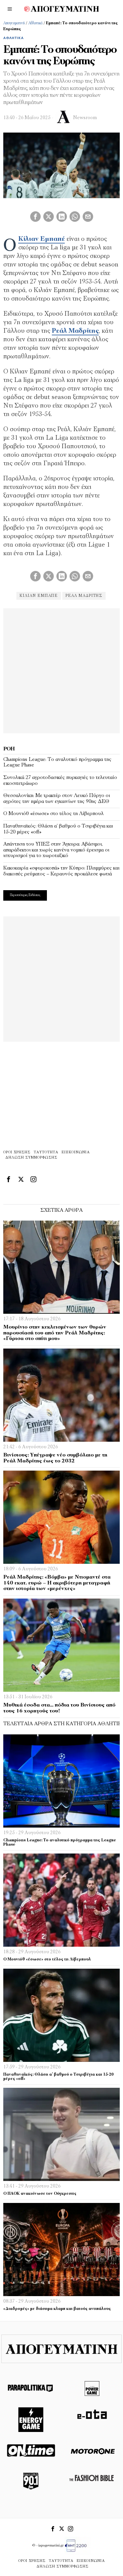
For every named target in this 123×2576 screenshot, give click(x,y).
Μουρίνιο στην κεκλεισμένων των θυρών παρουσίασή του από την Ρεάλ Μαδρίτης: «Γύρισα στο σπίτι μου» (55, 1333)
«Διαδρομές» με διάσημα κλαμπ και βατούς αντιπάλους (57, 2309)
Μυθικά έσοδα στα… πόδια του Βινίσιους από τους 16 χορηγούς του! (59, 1708)
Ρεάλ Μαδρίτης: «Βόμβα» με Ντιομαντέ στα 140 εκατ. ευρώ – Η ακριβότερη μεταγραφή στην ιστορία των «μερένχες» (57, 1583)
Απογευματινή (14, 23)
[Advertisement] (61, 670)
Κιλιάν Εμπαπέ (39, 596)
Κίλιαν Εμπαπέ (42, 239)
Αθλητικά (35, 23)
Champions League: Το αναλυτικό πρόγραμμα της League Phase (57, 763)
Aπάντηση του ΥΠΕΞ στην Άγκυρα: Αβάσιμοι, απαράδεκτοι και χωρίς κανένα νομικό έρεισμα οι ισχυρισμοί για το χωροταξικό (56, 850)
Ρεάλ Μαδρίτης (75, 331)
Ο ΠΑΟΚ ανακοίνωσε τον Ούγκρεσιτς (40, 2194)
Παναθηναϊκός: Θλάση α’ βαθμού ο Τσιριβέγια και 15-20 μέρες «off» (58, 829)
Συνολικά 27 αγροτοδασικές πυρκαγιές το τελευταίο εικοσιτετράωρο (60, 781)
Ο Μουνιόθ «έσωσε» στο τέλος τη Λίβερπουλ (53, 814)
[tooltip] (35, 217)
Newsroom (85, 118)
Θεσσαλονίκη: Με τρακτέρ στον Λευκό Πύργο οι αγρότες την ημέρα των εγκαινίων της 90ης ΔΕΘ (57, 799)
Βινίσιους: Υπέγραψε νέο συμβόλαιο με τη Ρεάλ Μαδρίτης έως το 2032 (55, 1458)
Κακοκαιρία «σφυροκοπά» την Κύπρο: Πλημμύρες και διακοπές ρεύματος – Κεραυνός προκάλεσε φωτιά (61, 871)
